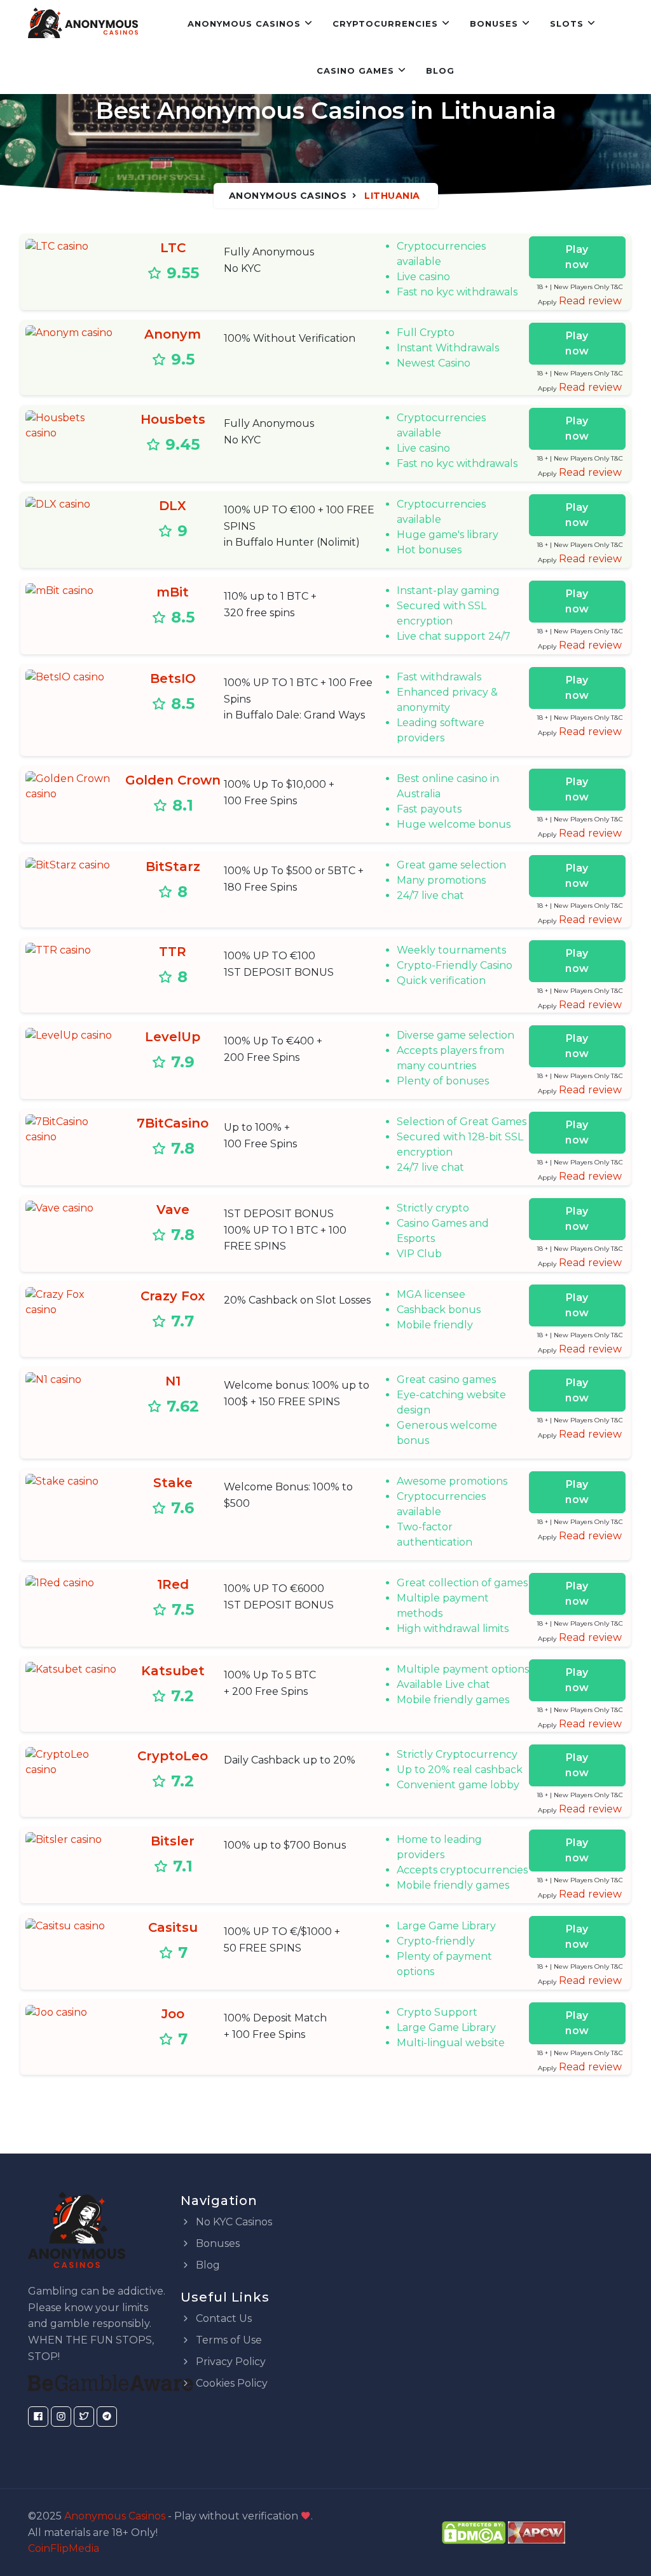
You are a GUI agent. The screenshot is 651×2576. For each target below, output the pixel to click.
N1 (173, 1381)
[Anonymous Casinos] (83, 24)
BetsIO (173, 678)
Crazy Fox (173, 1296)
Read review (590, 301)
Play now (577, 257)
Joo (173, 2014)
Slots (567, 24)
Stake (173, 1483)
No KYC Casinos (233, 2222)
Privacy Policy (230, 2362)
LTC (173, 248)
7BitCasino (173, 1123)
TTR (173, 952)
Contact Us (223, 2318)
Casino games (355, 71)
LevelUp (173, 1037)
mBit (173, 592)
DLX (173, 506)
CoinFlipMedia (64, 2548)
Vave (173, 1210)
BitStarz (173, 867)
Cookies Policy (230, 2383)
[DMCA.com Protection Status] (474, 2532)
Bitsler (173, 1841)
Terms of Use (228, 2340)
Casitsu (173, 1927)
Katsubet (173, 1671)
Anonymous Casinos (244, 24)
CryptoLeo (173, 1756)
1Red (173, 1584)
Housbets (173, 419)
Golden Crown (173, 780)
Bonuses (494, 24)
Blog (440, 71)
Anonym (173, 334)
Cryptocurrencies (385, 24)
